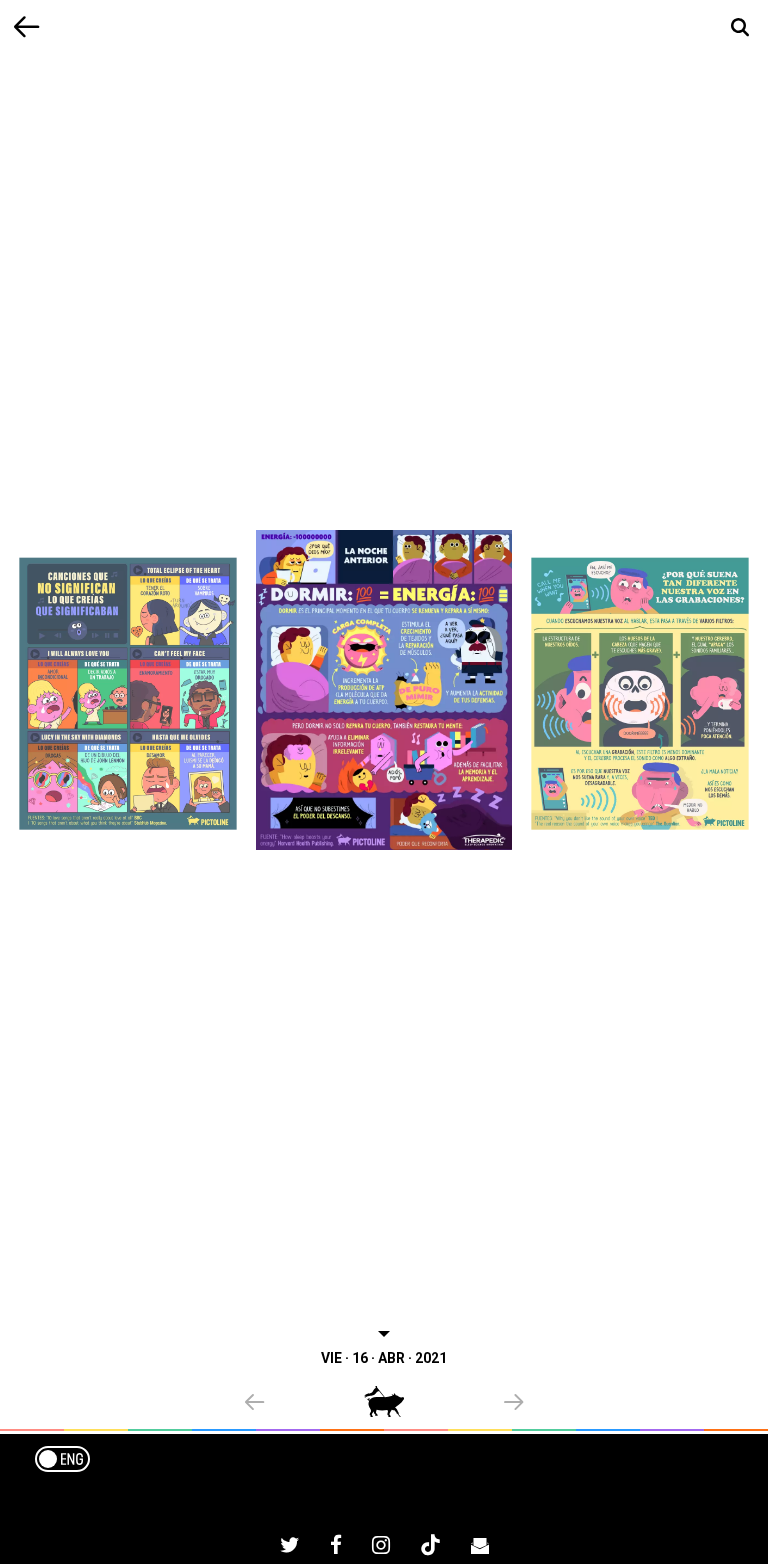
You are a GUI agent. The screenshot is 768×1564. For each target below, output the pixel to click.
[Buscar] (740, 27)
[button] (304, 1404)
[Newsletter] (480, 1548)
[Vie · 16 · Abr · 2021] (384, 689)
